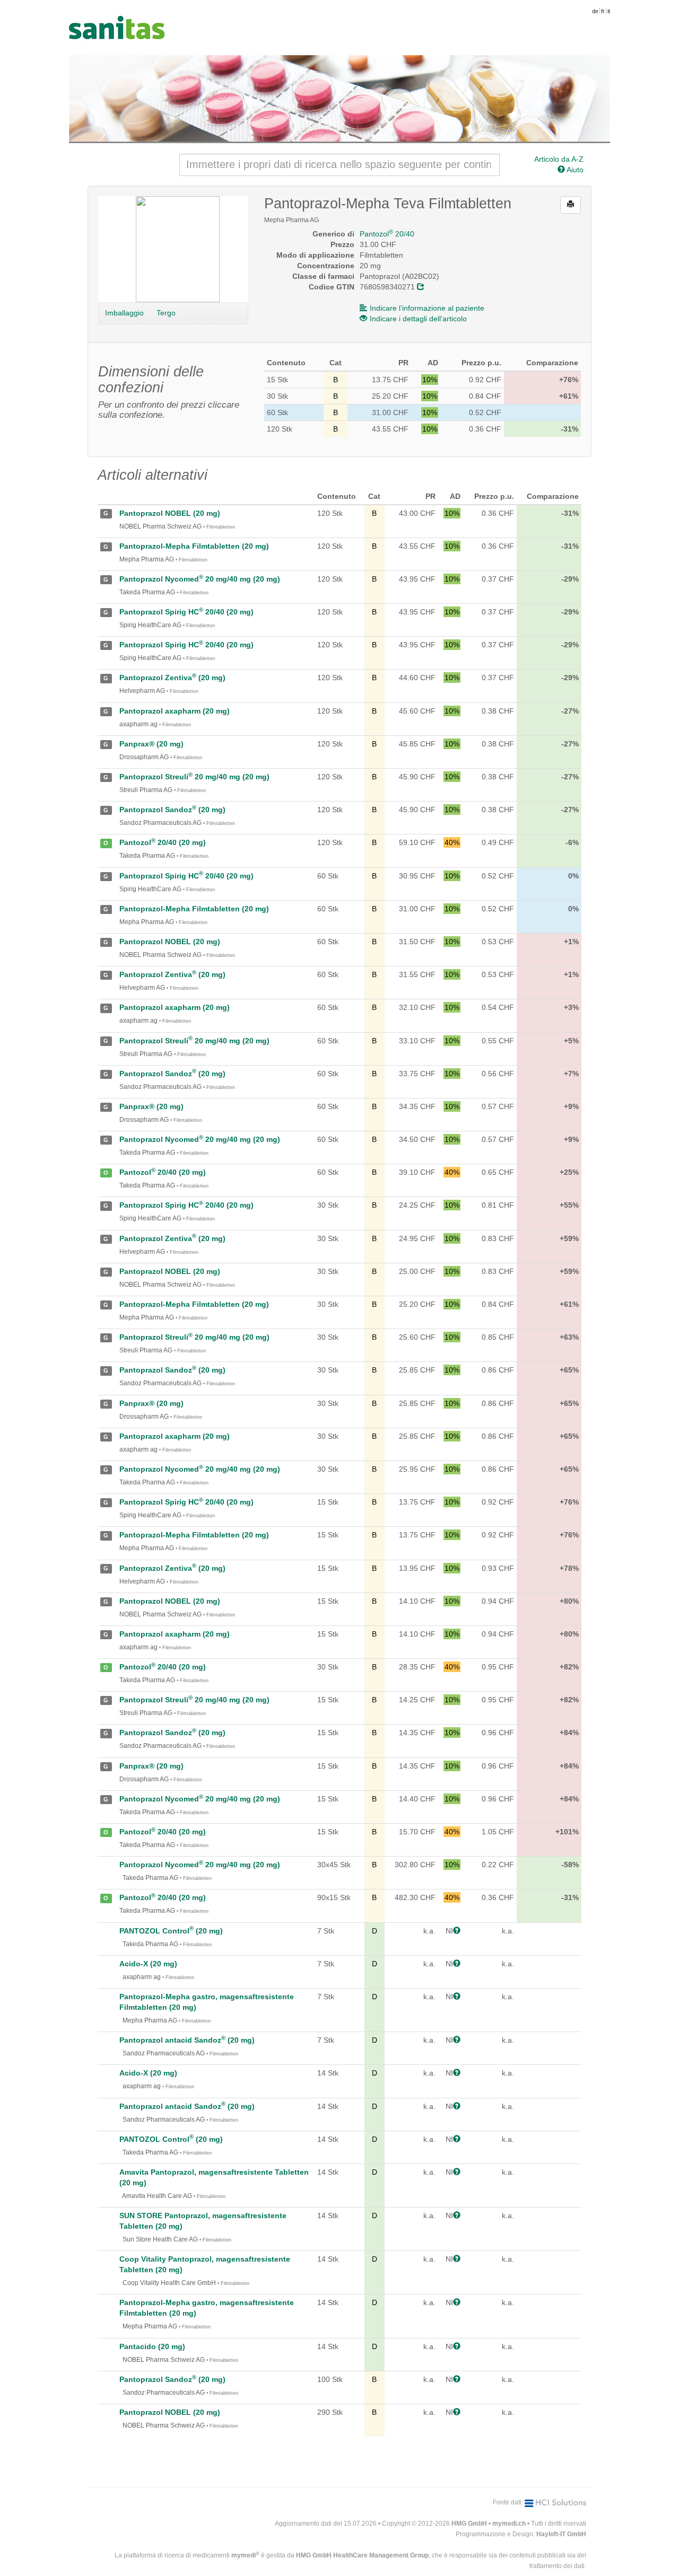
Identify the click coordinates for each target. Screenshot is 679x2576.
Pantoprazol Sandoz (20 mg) (172, 810)
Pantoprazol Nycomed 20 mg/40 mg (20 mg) (200, 579)
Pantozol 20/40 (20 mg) (163, 842)
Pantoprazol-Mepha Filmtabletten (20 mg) (194, 546)
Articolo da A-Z (559, 159)
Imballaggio (124, 313)
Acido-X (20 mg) (148, 1964)
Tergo (166, 313)
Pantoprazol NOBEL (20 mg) (170, 513)
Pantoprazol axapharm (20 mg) (175, 711)
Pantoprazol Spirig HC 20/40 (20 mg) (186, 612)
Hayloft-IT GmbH (561, 2534)
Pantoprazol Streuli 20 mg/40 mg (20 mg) (194, 777)
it (609, 11)
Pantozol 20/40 (387, 234)
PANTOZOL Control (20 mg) (171, 1931)
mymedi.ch (509, 2524)
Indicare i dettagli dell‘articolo (418, 319)
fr (603, 11)
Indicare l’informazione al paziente (427, 308)
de (595, 11)
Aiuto (574, 170)
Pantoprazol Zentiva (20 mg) (172, 678)
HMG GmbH (469, 2524)
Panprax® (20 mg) (151, 744)
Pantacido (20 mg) (152, 2346)
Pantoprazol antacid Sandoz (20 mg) (187, 2040)
